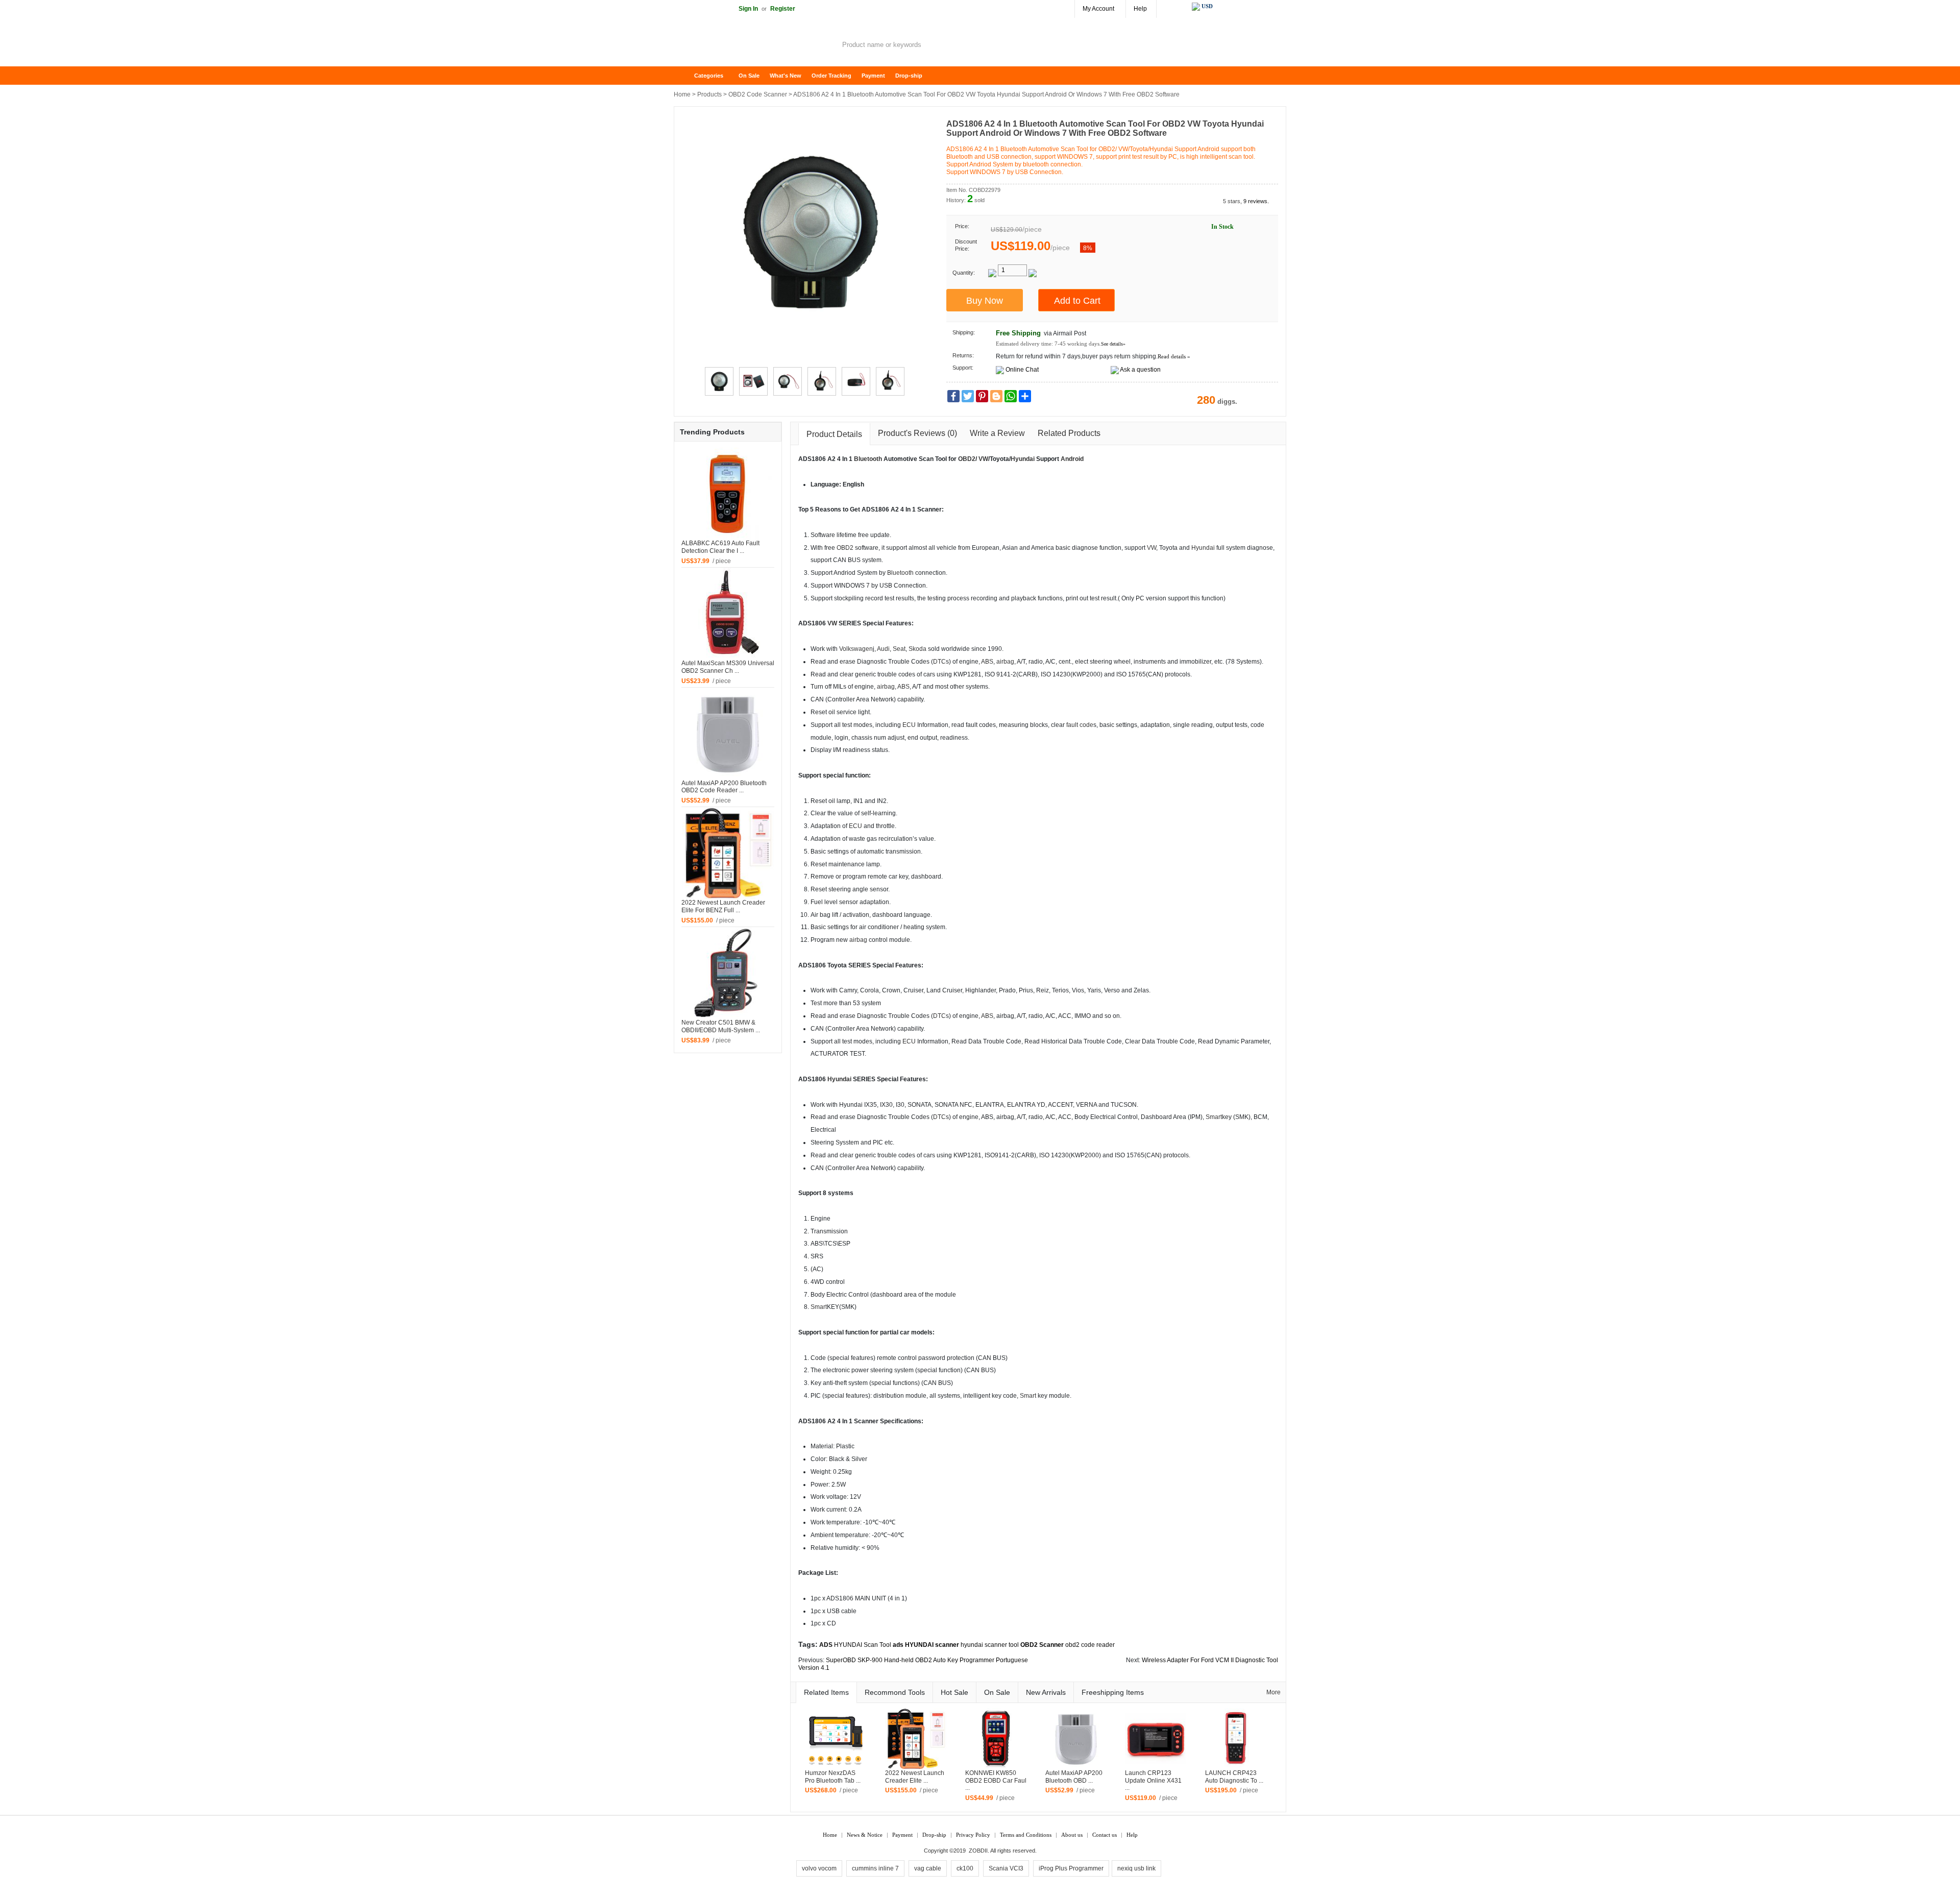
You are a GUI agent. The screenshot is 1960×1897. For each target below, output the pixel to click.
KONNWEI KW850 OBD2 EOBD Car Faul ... (996, 1781)
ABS (987, 662)
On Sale (749, 76)
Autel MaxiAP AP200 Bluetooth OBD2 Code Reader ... (724, 787)
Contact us (1105, 1835)
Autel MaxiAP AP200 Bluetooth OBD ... (1074, 1777)
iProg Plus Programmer (1071, 1868)
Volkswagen (856, 649)
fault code (1080, 725)
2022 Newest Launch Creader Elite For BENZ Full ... (723, 906)
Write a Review (997, 433)
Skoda (917, 649)
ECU (909, 725)
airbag (1005, 662)
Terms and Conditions (1026, 1835)
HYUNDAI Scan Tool (863, 1645)
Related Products (1069, 433)
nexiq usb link (1136, 1868)
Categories (709, 76)
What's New (786, 76)
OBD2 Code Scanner (758, 94)
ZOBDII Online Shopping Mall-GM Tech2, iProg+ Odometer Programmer (755, 46)
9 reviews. (1256, 201)
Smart (1214, 1117)
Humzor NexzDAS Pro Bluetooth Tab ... (833, 1777)
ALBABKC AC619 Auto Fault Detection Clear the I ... (720, 547)
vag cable (928, 1868)
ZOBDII (978, 1851)
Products (709, 94)
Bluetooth (868, 459)
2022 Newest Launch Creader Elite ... (915, 1777)
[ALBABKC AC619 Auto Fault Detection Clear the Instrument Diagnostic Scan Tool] (728, 493)
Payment (873, 76)
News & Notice (865, 1835)
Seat (899, 649)
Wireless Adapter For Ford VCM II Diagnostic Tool (1210, 1660)
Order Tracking (831, 76)
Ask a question (1140, 370)
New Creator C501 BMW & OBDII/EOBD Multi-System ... (721, 1026)
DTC (939, 662)
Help (1140, 9)
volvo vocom (819, 1868)
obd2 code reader (1090, 1645)
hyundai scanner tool (990, 1645)
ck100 (965, 1868)
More (1273, 1692)
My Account (1098, 9)
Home (687, 76)
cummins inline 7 (875, 1868)
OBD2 (967, 459)
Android (1072, 459)
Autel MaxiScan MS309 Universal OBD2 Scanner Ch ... (728, 667)
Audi (883, 649)
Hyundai (1023, 459)
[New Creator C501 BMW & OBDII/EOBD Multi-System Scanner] (728, 972)
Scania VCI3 (1006, 1868)
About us (1072, 1835)
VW (983, 459)
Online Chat (1022, 370)
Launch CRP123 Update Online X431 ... (1153, 1781)
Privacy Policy (973, 1835)
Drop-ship (909, 76)
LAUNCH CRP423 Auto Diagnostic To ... (1234, 1777)
